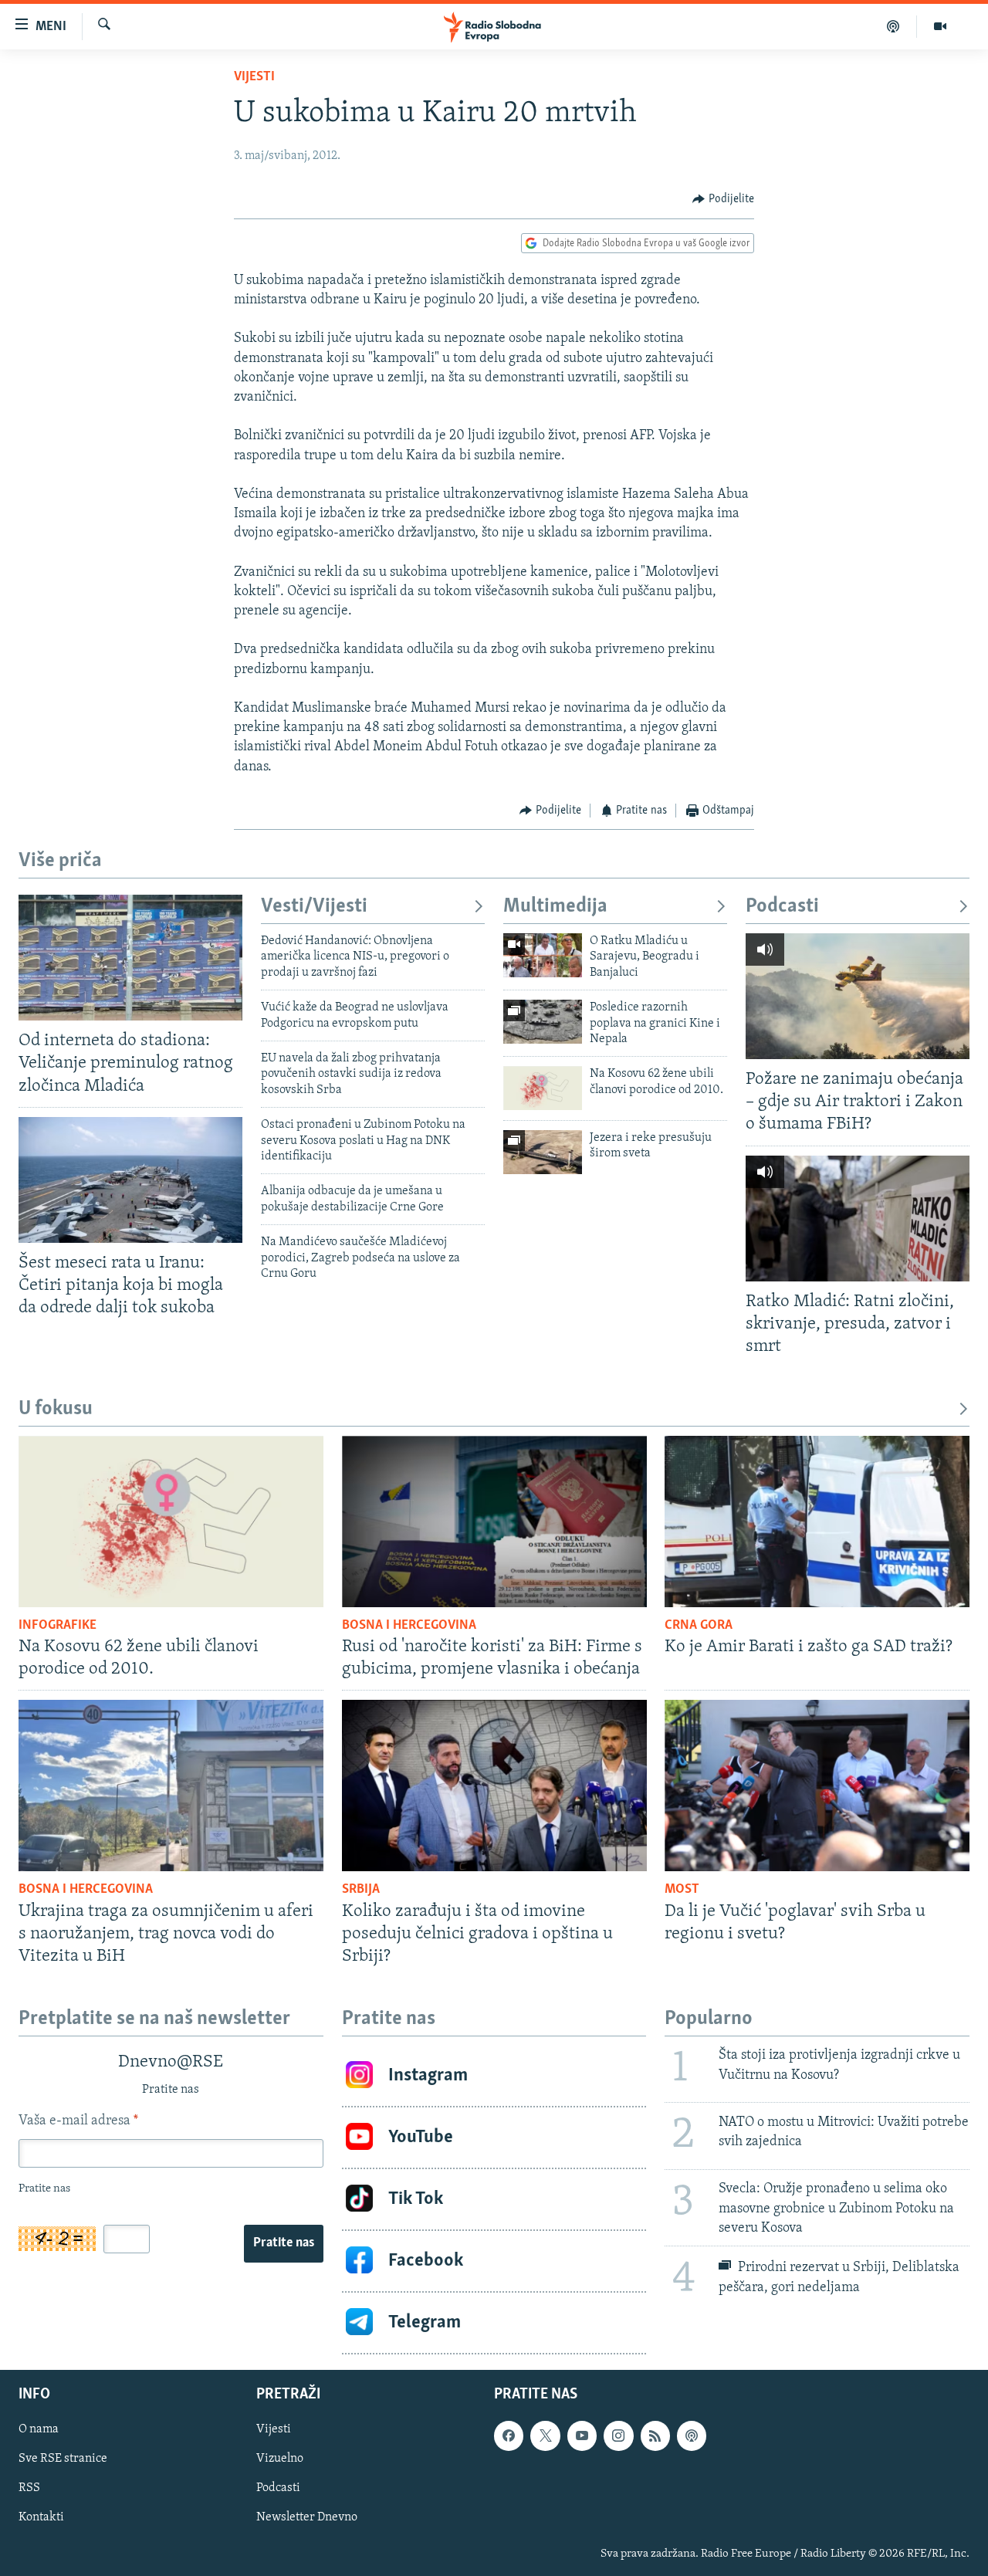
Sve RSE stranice (63, 2459)
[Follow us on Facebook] (509, 2436)
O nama (39, 2429)
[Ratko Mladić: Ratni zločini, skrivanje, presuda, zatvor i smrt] (858, 1219)
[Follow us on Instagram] (618, 2436)
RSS (29, 2488)
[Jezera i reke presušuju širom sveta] (543, 1152)
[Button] (723, 199)
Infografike (58, 1626)
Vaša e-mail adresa (78, 2121)
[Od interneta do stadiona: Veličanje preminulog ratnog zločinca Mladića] (130, 958)
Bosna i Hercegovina (409, 1626)
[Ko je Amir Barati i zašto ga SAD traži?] (817, 1522)
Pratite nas (284, 2243)
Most (682, 1890)
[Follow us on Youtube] (582, 2436)
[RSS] (655, 2436)
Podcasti (782, 907)
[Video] (940, 26)
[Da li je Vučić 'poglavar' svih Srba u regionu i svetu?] (817, 1786)
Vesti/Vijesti (314, 907)
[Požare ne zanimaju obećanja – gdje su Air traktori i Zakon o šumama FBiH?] (858, 996)
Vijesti (254, 77)
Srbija (361, 1890)
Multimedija (555, 907)
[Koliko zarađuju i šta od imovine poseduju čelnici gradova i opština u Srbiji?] (494, 1786)
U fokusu (56, 1409)
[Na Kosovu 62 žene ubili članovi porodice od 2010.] (543, 1088)
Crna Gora (699, 1626)
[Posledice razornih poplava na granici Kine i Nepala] (543, 1022)
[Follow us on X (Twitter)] (545, 2436)
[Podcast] (893, 26)
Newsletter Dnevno (307, 2517)
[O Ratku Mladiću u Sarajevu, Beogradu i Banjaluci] (543, 955)
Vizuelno (280, 2459)
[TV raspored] (692, 2436)
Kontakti (41, 2517)
